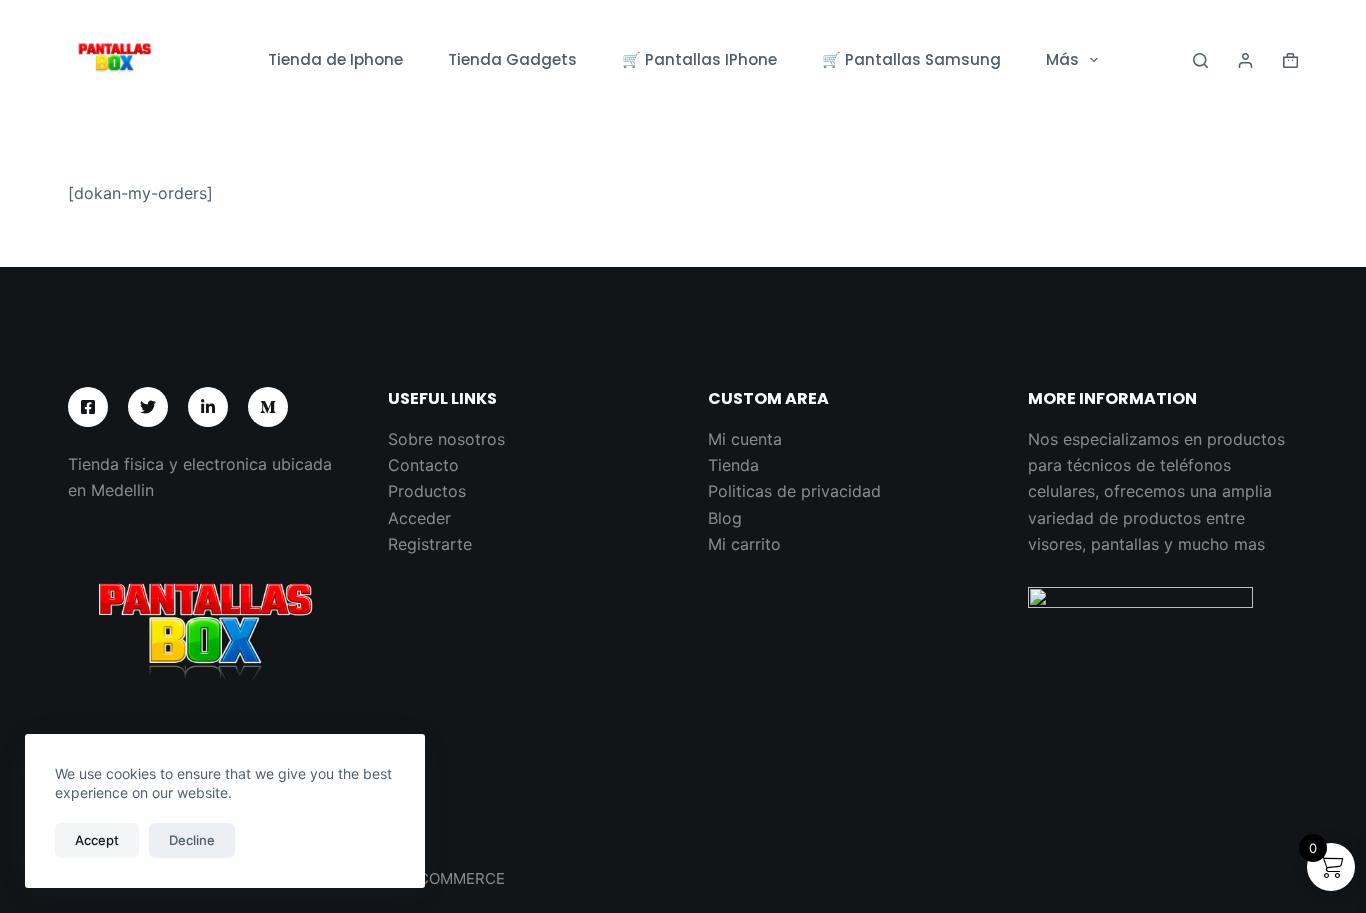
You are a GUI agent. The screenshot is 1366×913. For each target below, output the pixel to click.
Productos (427, 491)
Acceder (419, 518)
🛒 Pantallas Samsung (911, 59)
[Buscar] (1200, 60)
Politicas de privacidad (794, 491)
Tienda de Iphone (335, 59)
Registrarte (430, 544)
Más (1062, 59)
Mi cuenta (745, 439)
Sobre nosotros (446, 439)
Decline (192, 840)
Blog (725, 518)
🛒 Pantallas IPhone (699, 59)
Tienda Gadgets (512, 59)
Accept (97, 840)
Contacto (423, 465)
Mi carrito (744, 544)
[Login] (1245, 60)
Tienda (733, 465)
